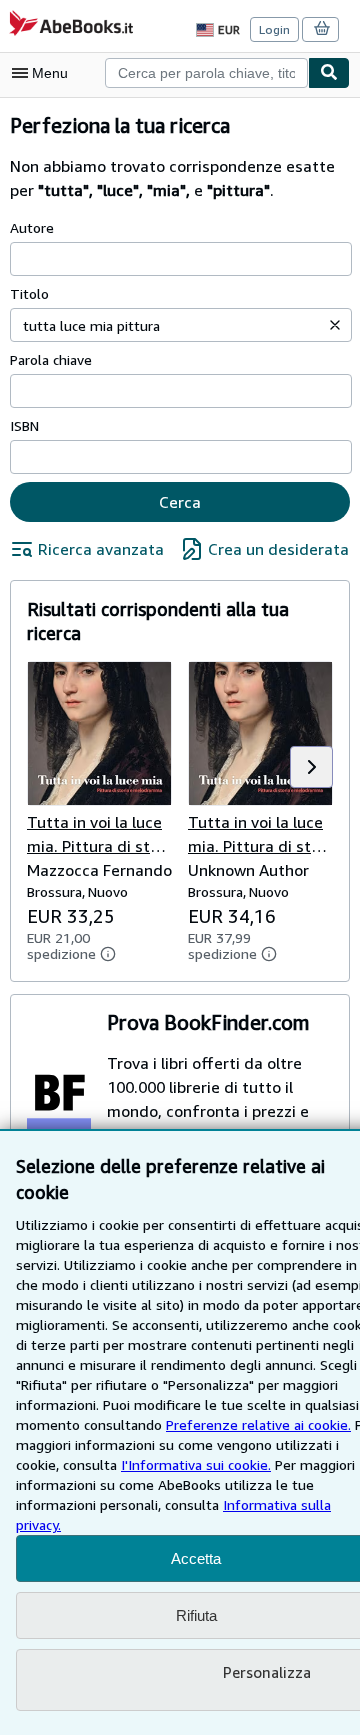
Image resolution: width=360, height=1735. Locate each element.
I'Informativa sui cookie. (196, 1464)
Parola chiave (51, 359)
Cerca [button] (180, 502)
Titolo (29, 293)
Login (274, 29)
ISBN (24, 425)
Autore (32, 227)
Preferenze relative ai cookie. (258, 1424)
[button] (335, 325)
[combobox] (206, 73)
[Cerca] (329, 73)
